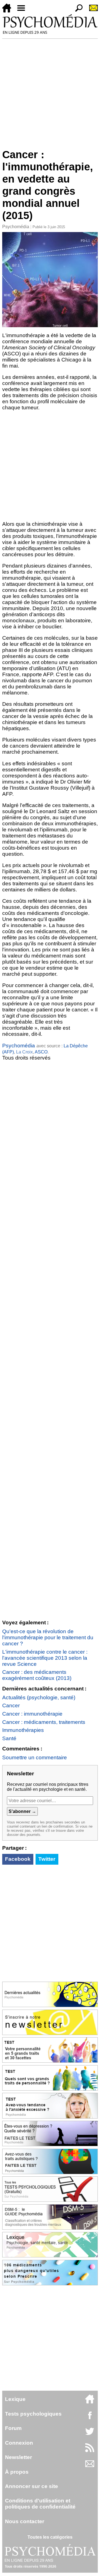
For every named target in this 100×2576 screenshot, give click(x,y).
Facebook (18, 1859)
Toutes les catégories (50, 2537)
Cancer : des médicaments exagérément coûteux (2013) (37, 1675)
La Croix (24, 1052)
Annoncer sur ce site (32, 2486)
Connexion (19, 2443)
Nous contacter (25, 2521)
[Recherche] (77, 11)
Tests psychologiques (33, 2414)
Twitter (47, 1859)
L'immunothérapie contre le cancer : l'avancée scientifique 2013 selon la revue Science (45, 1658)
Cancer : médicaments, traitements (44, 1722)
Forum (13, 2428)
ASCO (41, 1052)
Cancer (11, 1705)
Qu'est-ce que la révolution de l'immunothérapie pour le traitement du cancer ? (48, 1637)
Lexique (15, 2399)
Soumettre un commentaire (35, 1757)
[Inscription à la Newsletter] (91, 11)
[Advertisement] (50, 91)
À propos (17, 2472)
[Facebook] (90, 2418)
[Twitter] (90, 2434)
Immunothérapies (23, 1730)
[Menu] (23, 11)
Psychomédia (16, 227)
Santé (9, 1738)
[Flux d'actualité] (90, 2451)
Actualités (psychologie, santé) (39, 1697)
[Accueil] (9, 11)
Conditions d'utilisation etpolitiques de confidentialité (40, 2504)
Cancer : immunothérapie (32, 1714)
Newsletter (18, 2457)
